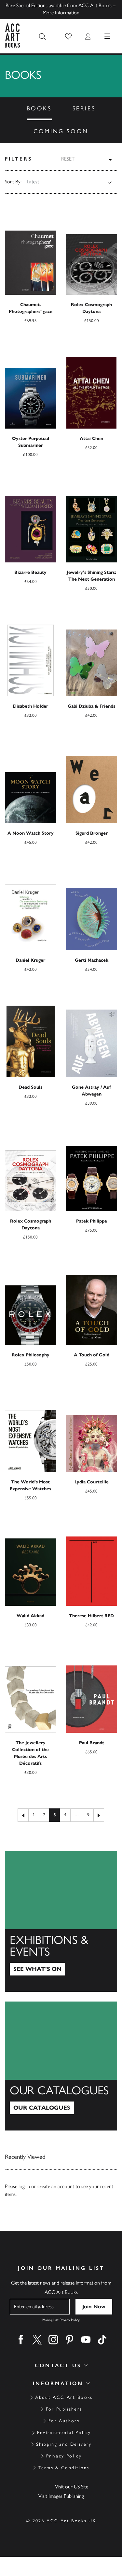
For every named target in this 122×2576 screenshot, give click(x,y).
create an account (56, 2186)
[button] (68, 36)
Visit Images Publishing (61, 2496)
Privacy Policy (64, 2456)
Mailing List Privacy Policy (61, 2320)
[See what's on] (61, 1921)
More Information (61, 13)
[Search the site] (42, 36)
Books (39, 108)
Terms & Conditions (64, 2468)
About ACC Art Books (64, 2397)
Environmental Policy (64, 2433)
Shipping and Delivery (64, 2444)
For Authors (64, 2421)
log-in (24, 2186)
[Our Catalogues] (61, 2066)
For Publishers (64, 2409)
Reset (68, 159)
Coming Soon (61, 131)
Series (84, 108)
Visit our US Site (72, 2487)
